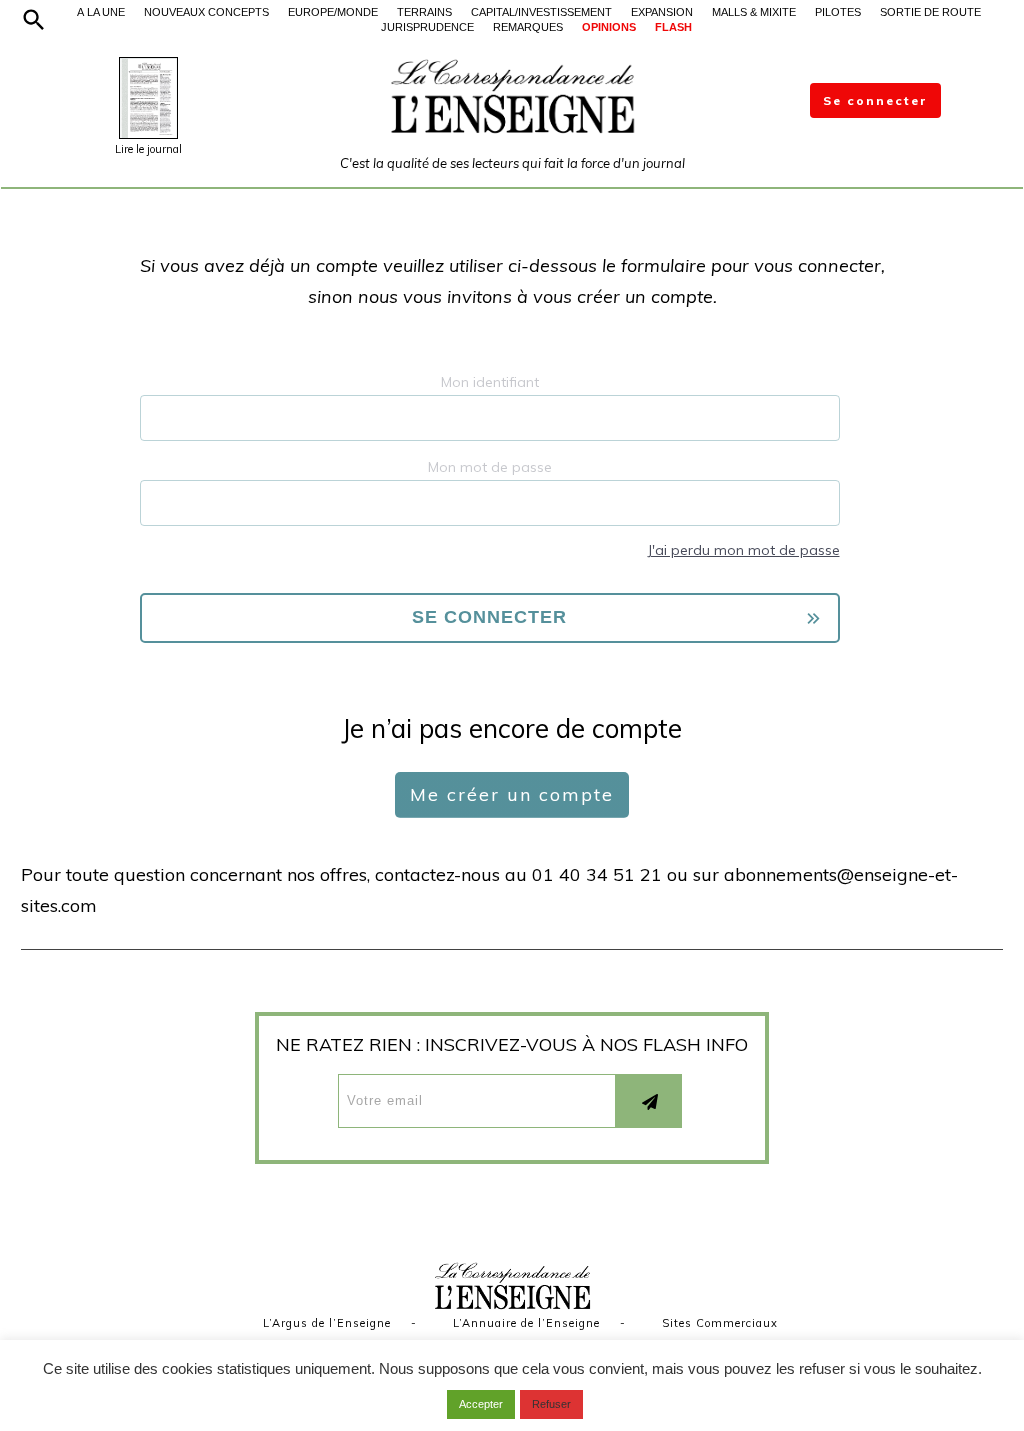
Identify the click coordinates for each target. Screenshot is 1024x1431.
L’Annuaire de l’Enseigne (526, 1323)
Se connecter (875, 100)
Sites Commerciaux (720, 1323)
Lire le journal (148, 149)
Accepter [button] (481, 1404)
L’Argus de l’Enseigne (327, 1323)
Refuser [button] (551, 1404)
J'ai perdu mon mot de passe (743, 550)
